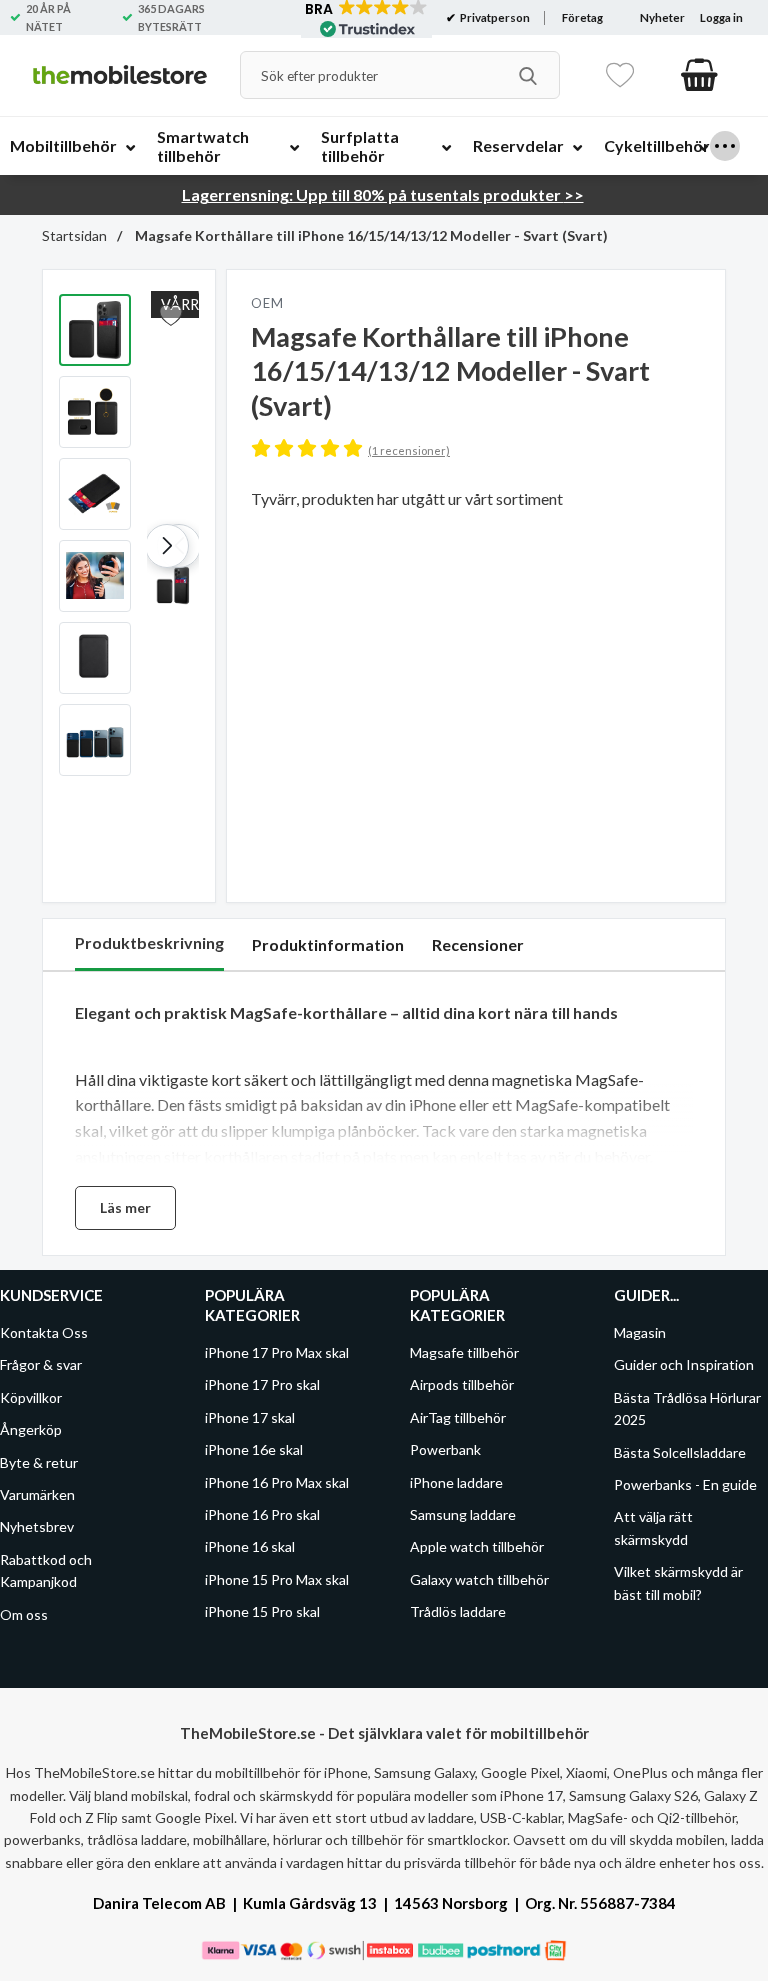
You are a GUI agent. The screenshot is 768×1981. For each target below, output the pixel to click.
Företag (582, 17)
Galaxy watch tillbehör (479, 1579)
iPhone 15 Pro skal (262, 1611)
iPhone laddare (456, 1482)
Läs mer (125, 1207)
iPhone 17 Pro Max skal (277, 1352)
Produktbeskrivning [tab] (149, 942)
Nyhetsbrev (37, 1526)
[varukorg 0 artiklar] (699, 75)
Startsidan (74, 235)
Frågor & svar (41, 1364)
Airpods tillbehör (462, 1384)
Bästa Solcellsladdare (680, 1452)
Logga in (721, 17)
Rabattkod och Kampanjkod (46, 1570)
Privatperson (494, 17)
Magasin (640, 1332)
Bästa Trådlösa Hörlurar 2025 (687, 1408)
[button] (167, 546)
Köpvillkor (31, 1397)
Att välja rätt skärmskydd (653, 1527)
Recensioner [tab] (478, 944)
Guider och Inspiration (684, 1364)
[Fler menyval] (725, 146)
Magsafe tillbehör (464, 1352)
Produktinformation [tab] (328, 944)
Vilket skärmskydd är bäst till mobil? (678, 1582)
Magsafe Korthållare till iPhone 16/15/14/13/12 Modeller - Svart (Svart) (370, 235)
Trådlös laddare (458, 1611)
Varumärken (37, 1494)
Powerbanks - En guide (685, 1484)
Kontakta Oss (44, 1332)
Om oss (24, 1614)
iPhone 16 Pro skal (262, 1514)
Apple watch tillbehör (477, 1546)
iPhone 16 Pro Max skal (277, 1482)
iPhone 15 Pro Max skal (277, 1579)
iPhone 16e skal (254, 1449)
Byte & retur (39, 1462)
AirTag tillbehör (458, 1417)
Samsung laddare (463, 1514)
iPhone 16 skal (250, 1546)
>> (383, 194)
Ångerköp (31, 1429)
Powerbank (445, 1449)
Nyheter (662, 17)
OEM (267, 303)
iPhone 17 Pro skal (262, 1384)
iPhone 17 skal (250, 1417)
